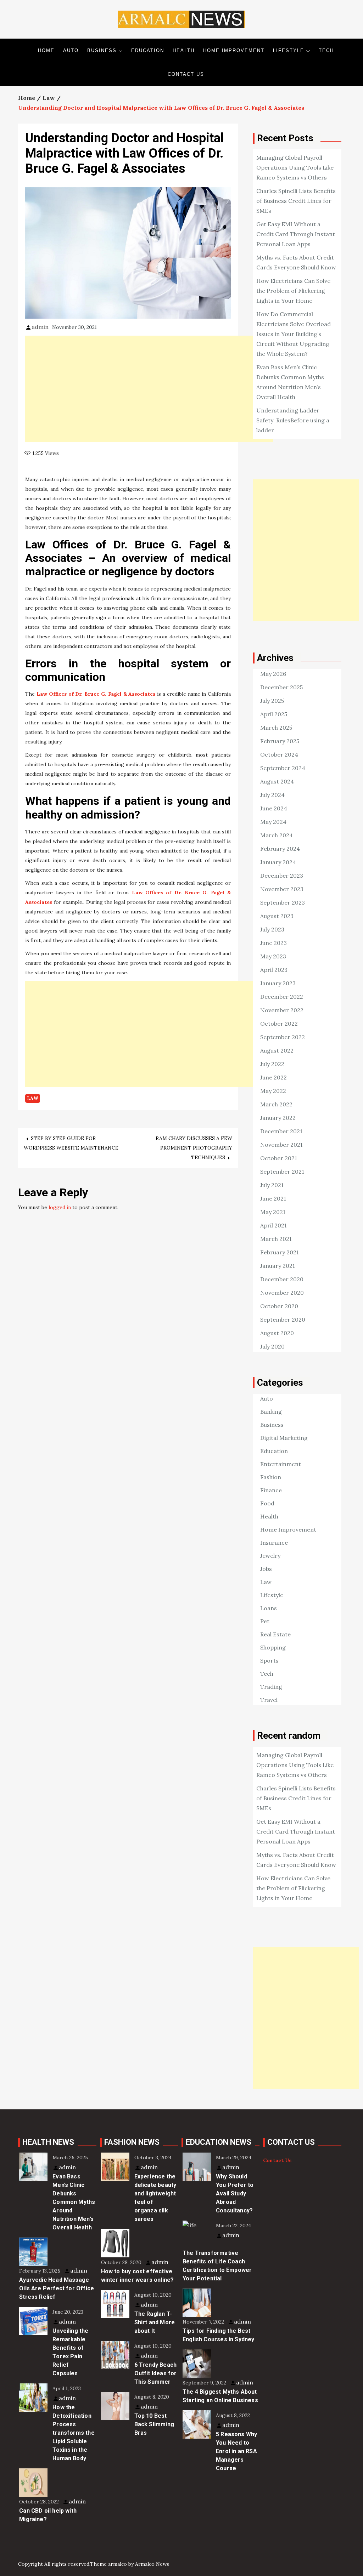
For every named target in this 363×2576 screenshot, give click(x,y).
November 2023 (282, 889)
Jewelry (270, 1556)
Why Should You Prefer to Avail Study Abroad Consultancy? (235, 2193)
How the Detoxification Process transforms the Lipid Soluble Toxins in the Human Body (74, 2433)
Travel (269, 1700)
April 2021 (273, 1225)
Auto (71, 50)
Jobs (266, 1569)
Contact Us (186, 74)
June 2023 (273, 943)
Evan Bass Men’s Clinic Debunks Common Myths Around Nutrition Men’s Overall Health (74, 2202)
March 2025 (276, 728)
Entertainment (281, 1464)
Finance (271, 1490)
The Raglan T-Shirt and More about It (155, 2322)
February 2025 (280, 741)
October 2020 (279, 1306)
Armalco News (152, 2564)
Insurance (274, 1543)
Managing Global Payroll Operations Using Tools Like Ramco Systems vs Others (295, 167)
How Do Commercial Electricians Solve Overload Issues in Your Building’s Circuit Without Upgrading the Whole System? (294, 334)
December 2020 (282, 1279)
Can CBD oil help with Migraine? (48, 2515)
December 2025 (281, 687)
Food (267, 1503)
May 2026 (273, 674)
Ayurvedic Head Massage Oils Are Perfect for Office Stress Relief (57, 2288)
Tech (326, 50)
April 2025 (274, 714)
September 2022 (283, 1037)
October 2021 (279, 1158)
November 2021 (281, 1145)
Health (184, 50)
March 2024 (277, 835)
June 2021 (273, 1198)
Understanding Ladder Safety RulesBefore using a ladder (293, 420)
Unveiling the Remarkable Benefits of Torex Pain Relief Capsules (70, 2352)
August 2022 (277, 1050)
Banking (271, 1412)
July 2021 (272, 1185)
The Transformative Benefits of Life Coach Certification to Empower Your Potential (217, 2266)
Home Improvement (234, 50)
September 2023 (283, 902)
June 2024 (274, 808)
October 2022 (279, 1024)
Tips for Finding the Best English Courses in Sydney (219, 2335)
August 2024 (277, 781)
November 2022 (282, 1010)
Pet (265, 1621)
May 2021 (273, 1212)
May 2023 (273, 956)
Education (148, 50)
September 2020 (283, 1320)
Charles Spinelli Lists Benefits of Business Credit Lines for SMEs (296, 201)
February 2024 (280, 849)
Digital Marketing (284, 1438)
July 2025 (272, 701)
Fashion (271, 1477)
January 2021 (278, 1266)
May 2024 (273, 822)
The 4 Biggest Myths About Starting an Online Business (220, 2396)
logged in (60, 1207)
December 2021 (281, 1131)
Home (46, 50)
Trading (271, 1687)
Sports (269, 1660)
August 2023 (277, 916)
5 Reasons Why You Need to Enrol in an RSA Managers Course (236, 2451)
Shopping (273, 1647)
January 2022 (278, 1118)
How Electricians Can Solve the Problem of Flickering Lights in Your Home (293, 291)
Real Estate (275, 1634)
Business (102, 50)
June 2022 (273, 1077)
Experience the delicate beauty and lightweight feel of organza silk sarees (155, 2198)
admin (40, 327)
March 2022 (276, 1104)
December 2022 (282, 997)
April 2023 (274, 970)
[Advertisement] (149, 389)
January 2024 (278, 862)
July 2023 (272, 929)
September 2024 (283, 768)
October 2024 (279, 754)
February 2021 (280, 1252)
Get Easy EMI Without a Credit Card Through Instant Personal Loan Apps (296, 234)
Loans (269, 1608)
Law (33, 1098)
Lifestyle (289, 50)
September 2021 (282, 1172)
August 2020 (277, 1333)
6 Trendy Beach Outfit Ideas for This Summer (156, 2373)
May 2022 (273, 1091)
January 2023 (278, 983)
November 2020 (282, 1293)
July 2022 (272, 1064)
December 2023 (282, 876)
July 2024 (272, 795)
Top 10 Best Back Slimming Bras (154, 2424)
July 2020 (272, 1346)
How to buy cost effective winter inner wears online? (138, 2276)
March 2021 (276, 1239)
